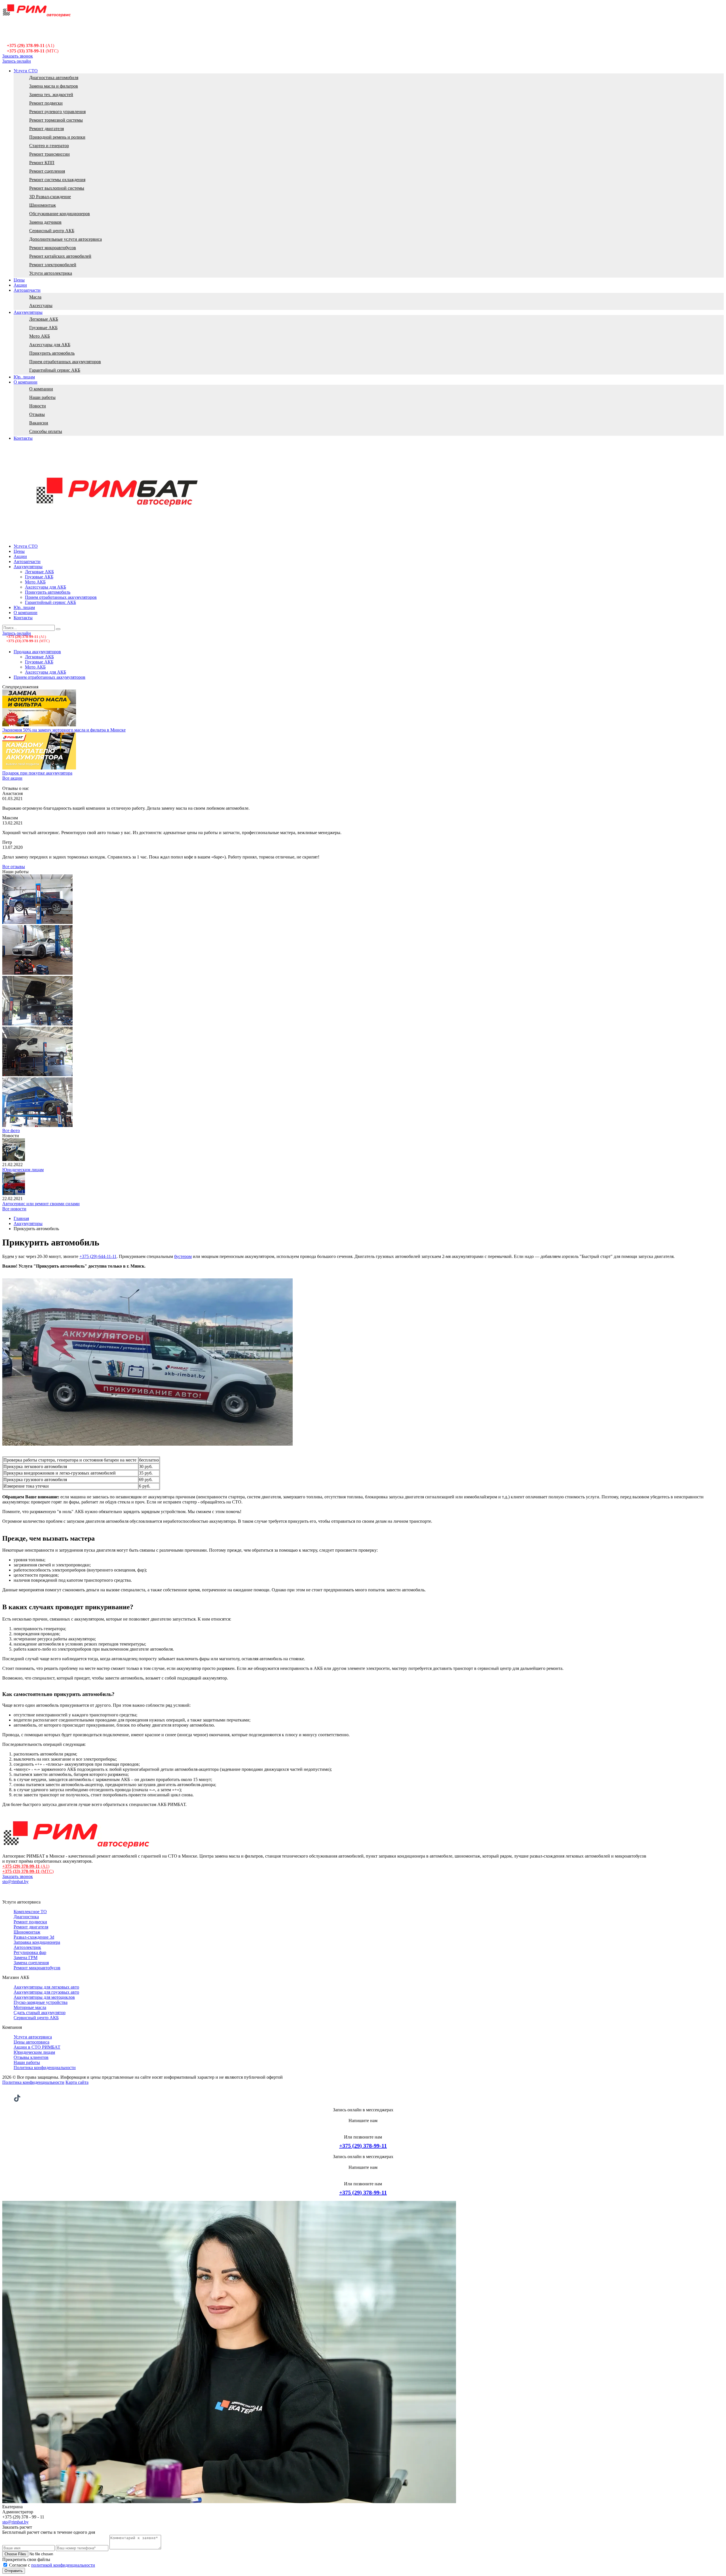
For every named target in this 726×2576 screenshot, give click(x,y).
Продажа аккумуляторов (37, 652)
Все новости (14, 1209)
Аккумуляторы (28, 312)
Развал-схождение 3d (34, 1937)
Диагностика (26, 1917)
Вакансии (39, 423)
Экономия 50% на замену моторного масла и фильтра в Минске (64, 730)
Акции (20, 285)
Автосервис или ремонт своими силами (41, 1204)
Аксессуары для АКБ (50, 345)
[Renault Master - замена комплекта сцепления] (37, 1075)
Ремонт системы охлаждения (57, 180)
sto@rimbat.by (15, 1882)
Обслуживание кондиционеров (60, 214)
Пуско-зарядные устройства (41, 2002)
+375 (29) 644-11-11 (98, 1256)
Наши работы (42, 397)
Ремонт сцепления (47, 171)
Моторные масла (30, 2007)
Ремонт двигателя (47, 129)
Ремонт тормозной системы (56, 120)
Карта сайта (77, 2082)
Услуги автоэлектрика (51, 273)
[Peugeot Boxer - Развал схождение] (37, 1125)
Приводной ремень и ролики (57, 137)
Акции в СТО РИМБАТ (37, 2047)
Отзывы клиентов (31, 2057)
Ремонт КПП (42, 163)
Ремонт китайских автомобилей (60, 256)
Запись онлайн (17, 61)
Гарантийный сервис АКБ (55, 370)
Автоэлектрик (27, 1947)
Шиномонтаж (43, 205)
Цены (19, 280)
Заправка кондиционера (37, 1942)
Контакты (23, 438)
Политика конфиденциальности (45, 2068)
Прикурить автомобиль (52, 353)
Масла (35, 297)
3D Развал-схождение (50, 197)
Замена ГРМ (26, 1958)
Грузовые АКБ (43, 328)
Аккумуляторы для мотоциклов (44, 1997)
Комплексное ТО (30, 1912)
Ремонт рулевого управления (57, 112)
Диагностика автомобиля (54, 78)
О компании (26, 382)
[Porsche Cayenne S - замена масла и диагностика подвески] (37, 1024)
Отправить (14, 2571)
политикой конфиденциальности (63, 2565)
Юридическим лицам (23, 1170)
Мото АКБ (40, 336)
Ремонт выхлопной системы (57, 188)
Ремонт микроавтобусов (53, 248)
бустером (183, 1256)
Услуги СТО (26, 71)
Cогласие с (52, 2565)
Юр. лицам (24, 377)
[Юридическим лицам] (14, 1159)
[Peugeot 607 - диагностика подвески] (37, 922)
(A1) (30, 46)
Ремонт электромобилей (53, 265)
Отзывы (37, 414)
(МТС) (33, 51)
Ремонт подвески (46, 103)
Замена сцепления (31, 1963)
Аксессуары (41, 305)
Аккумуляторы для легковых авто (46, 1987)
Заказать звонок (18, 56)
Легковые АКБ (44, 319)
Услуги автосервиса (33, 2037)
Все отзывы (14, 867)
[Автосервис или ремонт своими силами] (14, 1193)
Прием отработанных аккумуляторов (65, 362)
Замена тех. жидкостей (51, 95)
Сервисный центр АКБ (52, 231)
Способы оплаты (46, 431)
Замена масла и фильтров (54, 86)
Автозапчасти (27, 290)
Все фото (11, 1131)
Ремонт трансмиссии (49, 154)
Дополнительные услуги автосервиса (66, 239)
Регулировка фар (30, 1952)
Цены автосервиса (31, 2042)
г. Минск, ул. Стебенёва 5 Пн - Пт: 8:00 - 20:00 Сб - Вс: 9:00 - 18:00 (27, 35)
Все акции (12, 778)
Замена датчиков (45, 222)
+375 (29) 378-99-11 (363, 2146)
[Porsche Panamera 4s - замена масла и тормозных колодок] (37, 973)
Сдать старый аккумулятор (40, 2013)
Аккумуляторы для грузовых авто (46, 1992)
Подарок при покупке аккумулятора (37, 773)
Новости (38, 406)
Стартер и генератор (49, 146)
